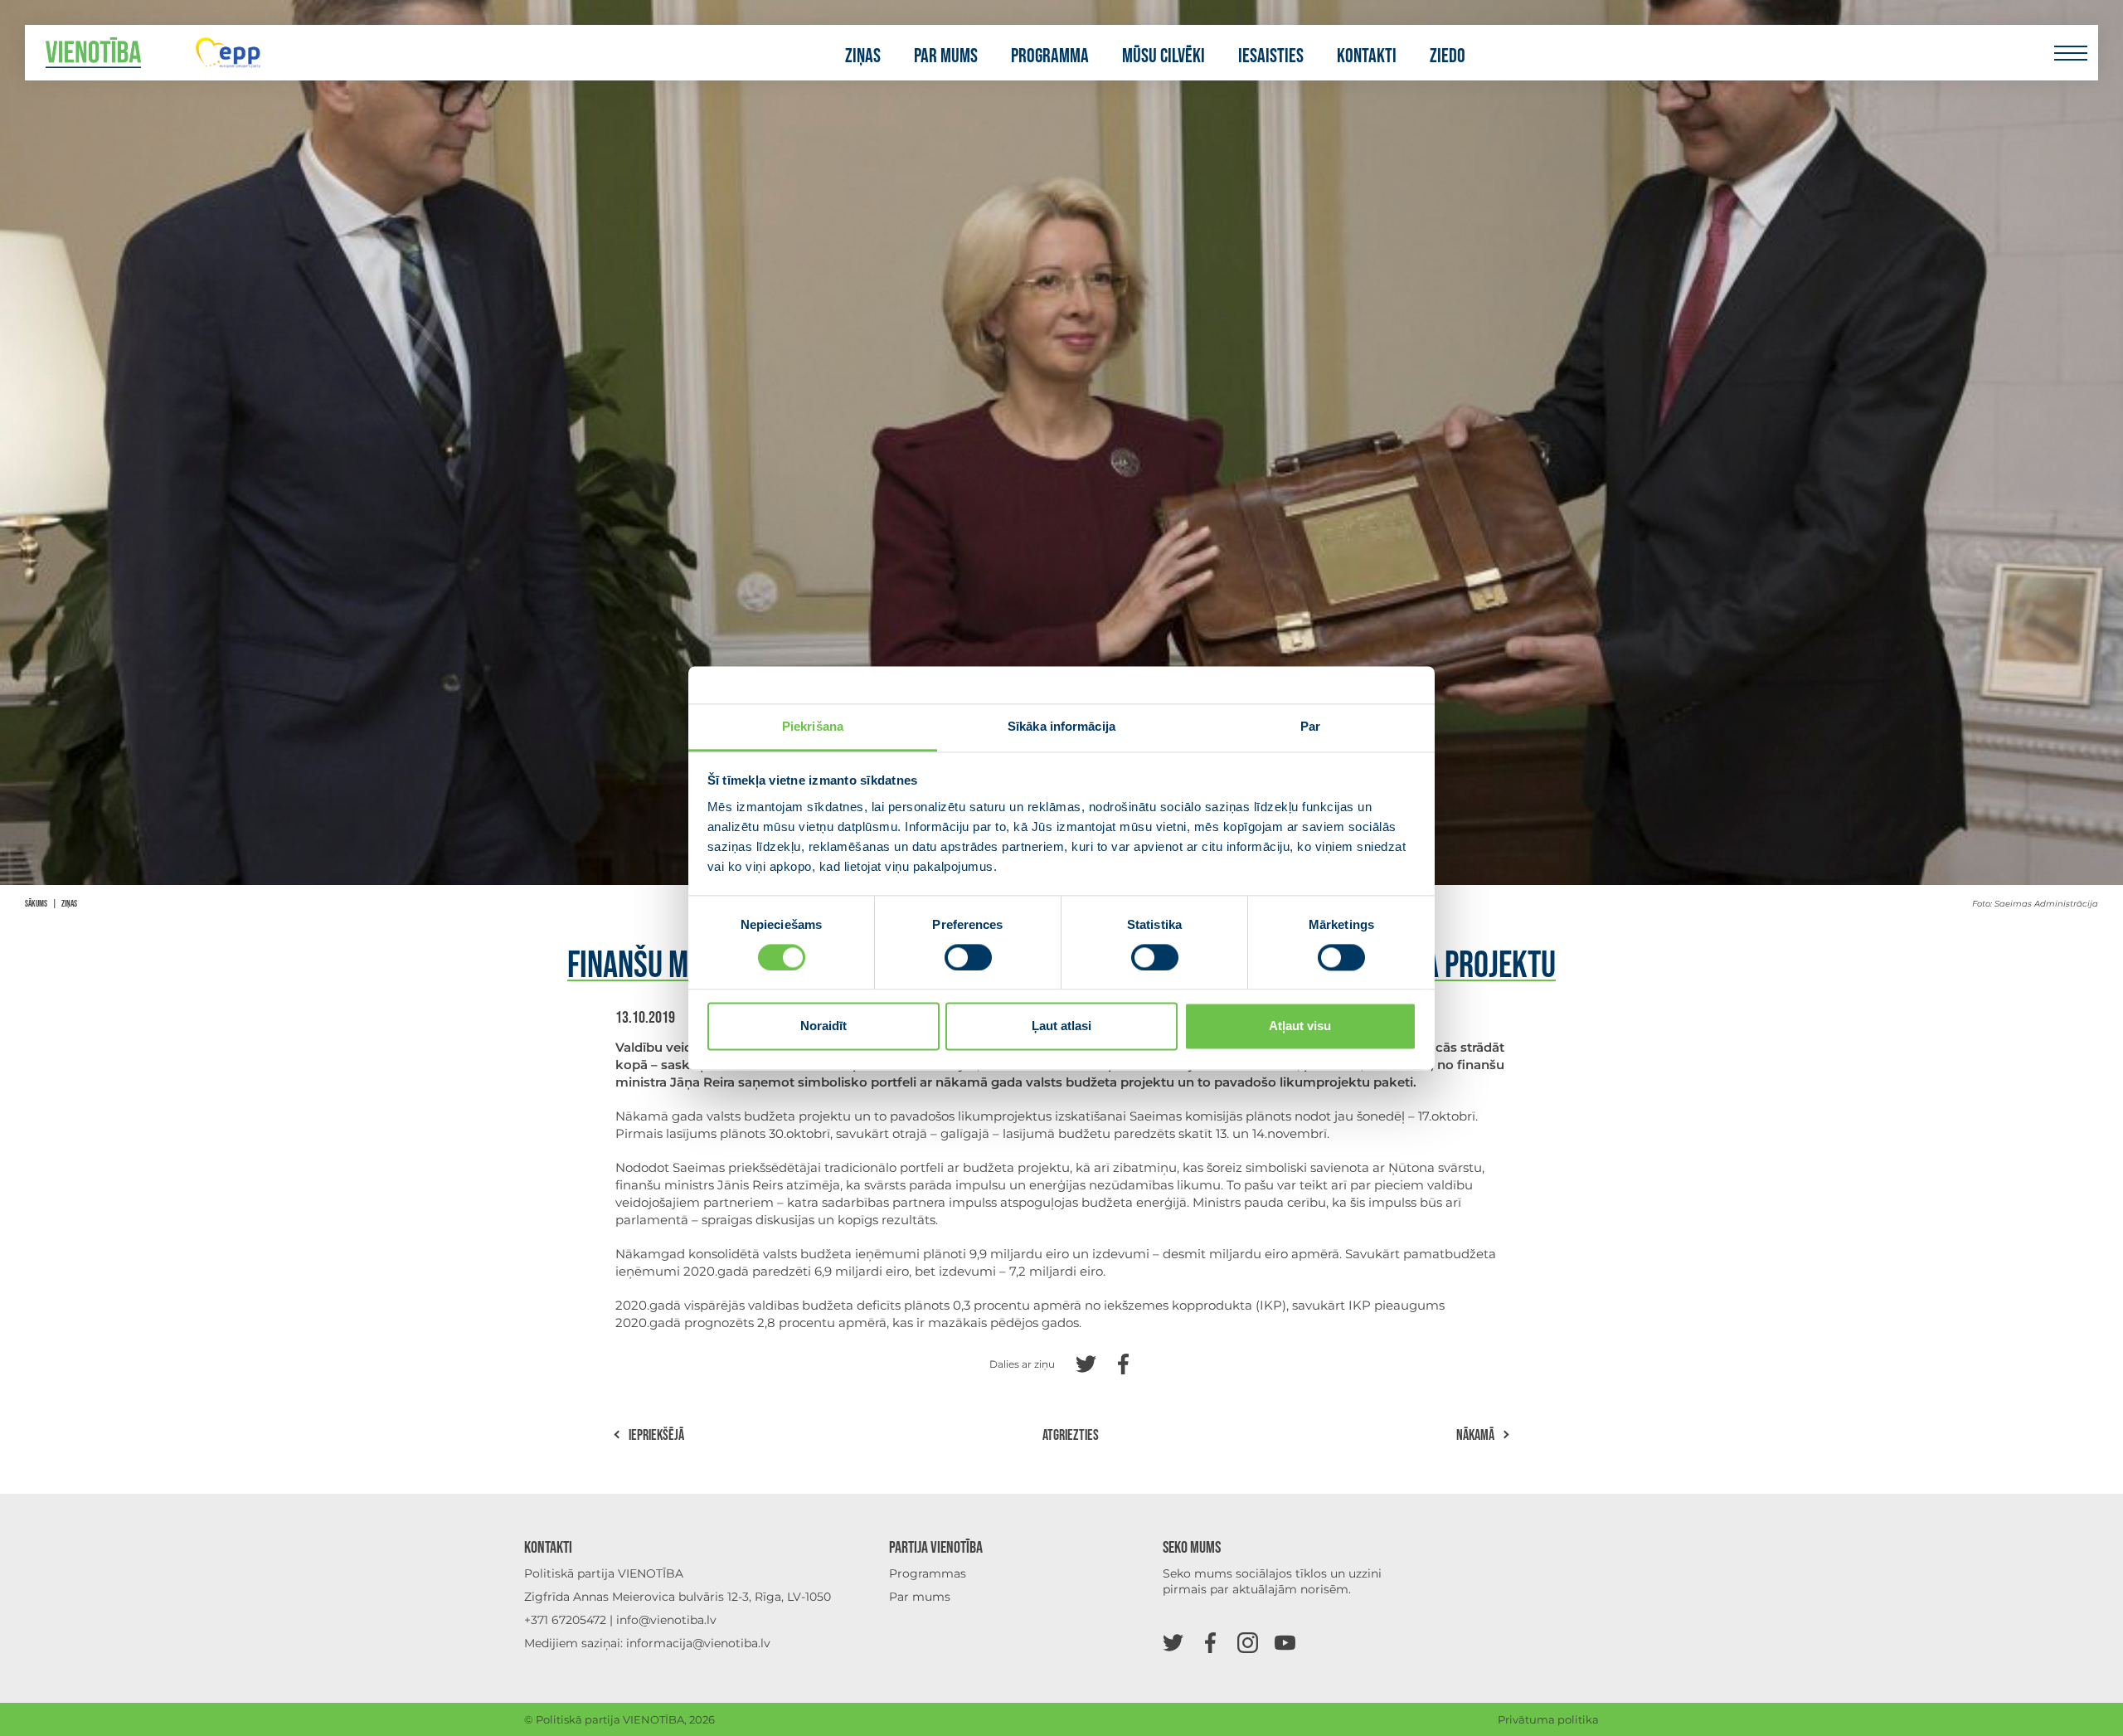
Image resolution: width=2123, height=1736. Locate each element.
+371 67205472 (565, 1620)
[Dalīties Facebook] (1123, 1362)
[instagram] (1248, 1642)
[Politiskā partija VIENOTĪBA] (93, 53)
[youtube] (1285, 1642)
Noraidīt (823, 1026)
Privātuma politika (1548, 1719)
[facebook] (1210, 1642)
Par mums (946, 56)
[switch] (968, 957)
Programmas (928, 1573)
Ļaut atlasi (1061, 1026)
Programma (1050, 56)
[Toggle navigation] (2070, 53)
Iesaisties (1271, 56)
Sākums (36, 904)
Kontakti (1367, 56)
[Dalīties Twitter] (1086, 1362)
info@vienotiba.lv (666, 1620)
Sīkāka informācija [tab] (1061, 726)
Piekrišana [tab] (813, 726)
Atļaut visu (1300, 1026)
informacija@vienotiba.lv (698, 1643)
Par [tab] (1310, 726)
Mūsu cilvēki (1164, 56)
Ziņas (863, 56)
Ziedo (1448, 56)
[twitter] (1173, 1642)
